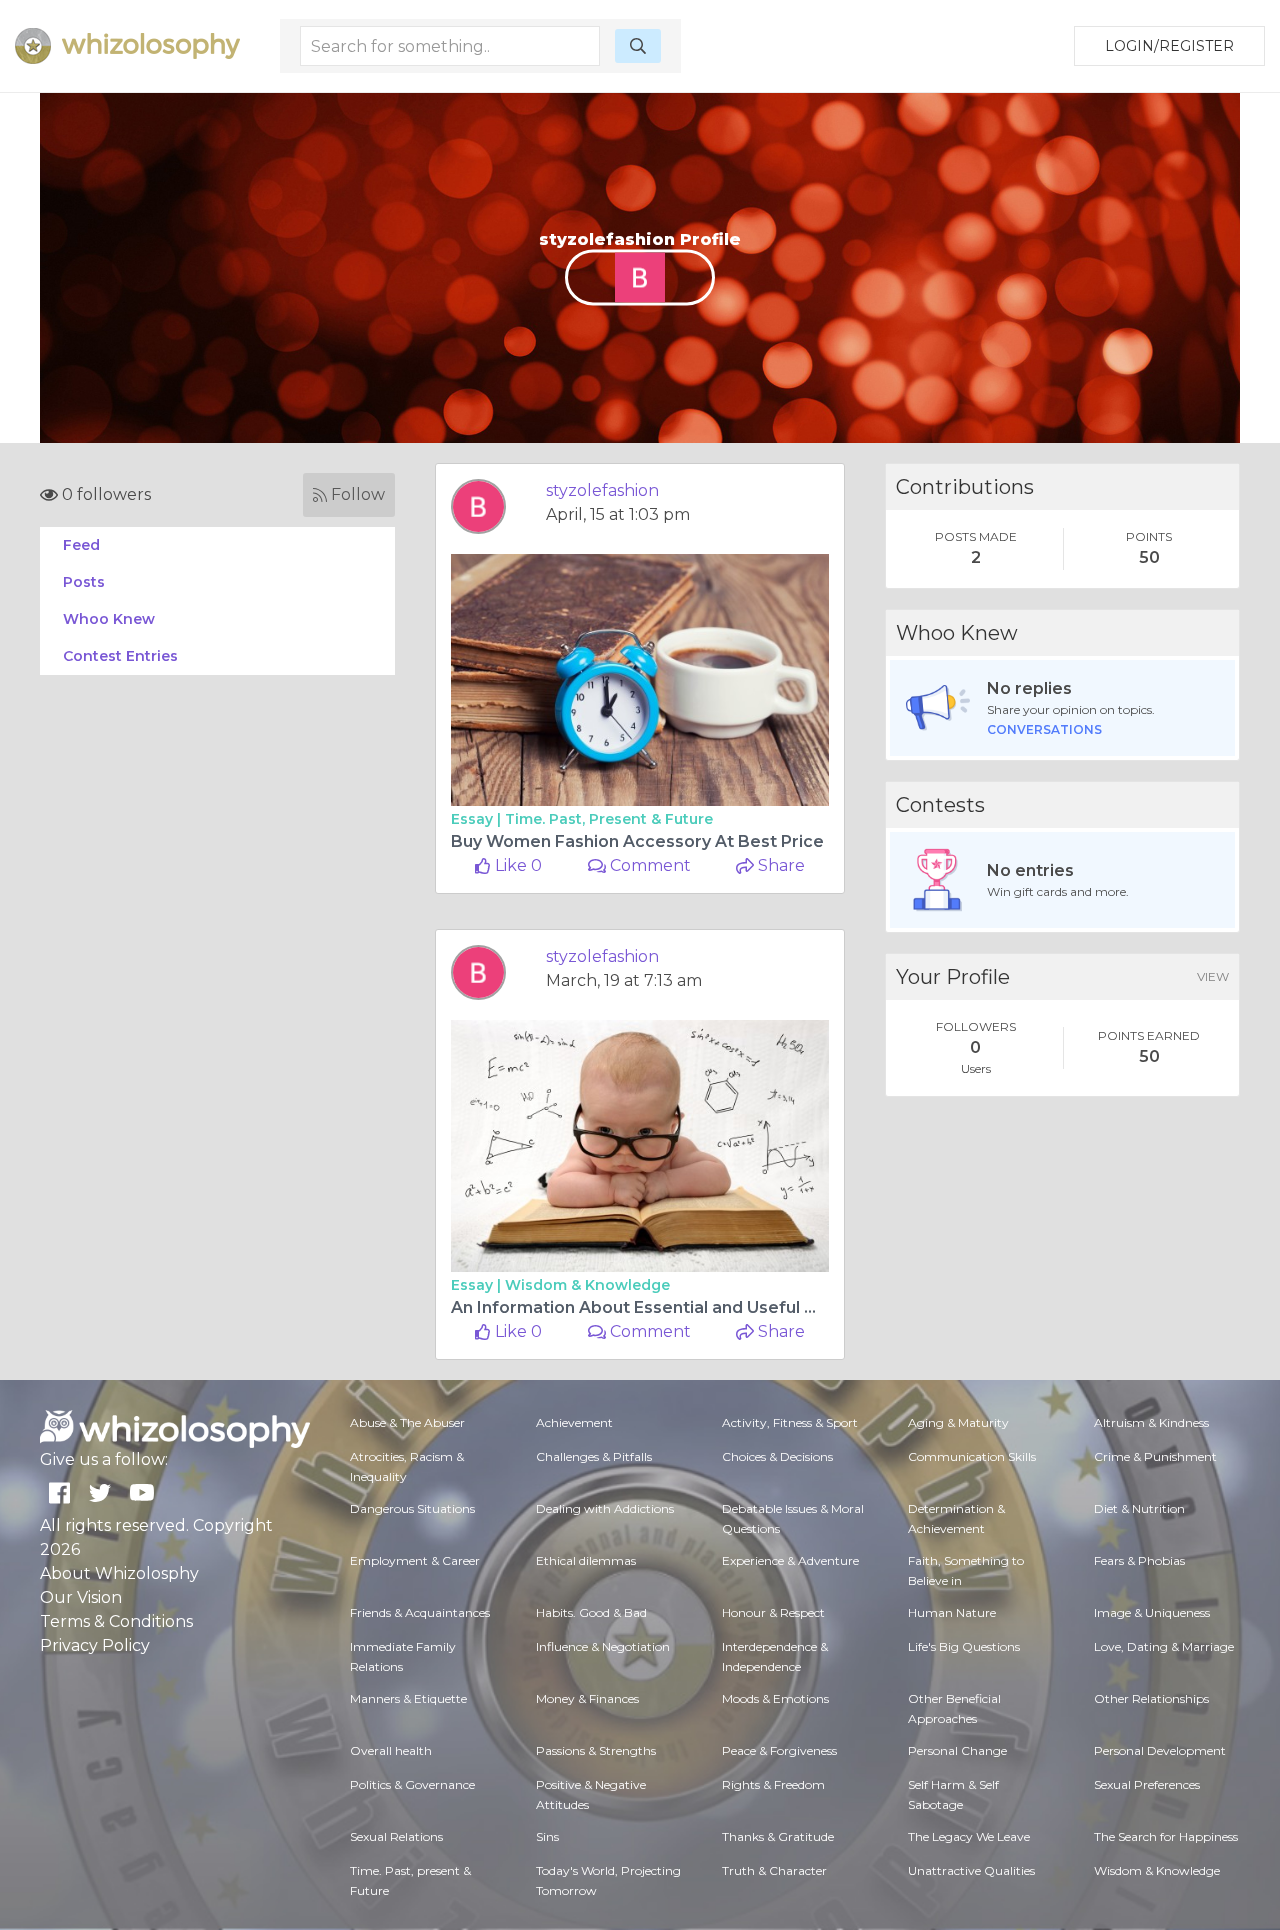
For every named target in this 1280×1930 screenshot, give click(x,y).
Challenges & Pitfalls (594, 1456)
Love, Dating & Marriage (1164, 1646)
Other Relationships (1151, 1698)
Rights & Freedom (773, 1784)
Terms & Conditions (116, 1621)
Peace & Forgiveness (779, 1750)
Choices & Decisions (777, 1456)
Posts (84, 582)
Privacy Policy (95, 1645)
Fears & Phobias (1139, 1560)
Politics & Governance (412, 1784)
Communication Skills (972, 1456)
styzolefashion (602, 490)
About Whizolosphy (119, 1573)
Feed (81, 545)
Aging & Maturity (958, 1422)
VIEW (1213, 976)
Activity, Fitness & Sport (790, 1422)
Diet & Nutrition (1139, 1508)
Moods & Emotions (775, 1698)
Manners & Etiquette (408, 1698)
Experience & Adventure (790, 1560)
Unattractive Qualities (971, 1870)
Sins (547, 1836)
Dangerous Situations (412, 1508)
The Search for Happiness (1166, 1836)
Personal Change (957, 1750)
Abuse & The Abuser (407, 1422)
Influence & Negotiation (603, 1646)
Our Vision (81, 1597)
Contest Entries (120, 656)
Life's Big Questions (964, 1646)
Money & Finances (587, 1698)
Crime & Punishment (1155, 1456)
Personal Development (1160, 1750)
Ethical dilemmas (586, 1560)
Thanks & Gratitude (778, 1836)
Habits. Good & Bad (591, 1612)
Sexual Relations (396, 1836)
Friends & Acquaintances (420, 1612)
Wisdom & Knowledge (587, 1285)
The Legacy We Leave (969, 1836)
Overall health (391, 1750)
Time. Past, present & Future (609, 819)
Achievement (574, 1422)
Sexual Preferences (1147, 1784)
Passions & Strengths (596, 1750)
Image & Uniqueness (1152, 1612)
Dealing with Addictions (605, 1508)
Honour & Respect (773, 1612)
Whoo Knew (109, 619)
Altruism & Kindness (1151, 1422)
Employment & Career (415, 1560)
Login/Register (1169, 46)
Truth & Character (774, 1870)
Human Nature (952, 1612)
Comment (648, 865)
